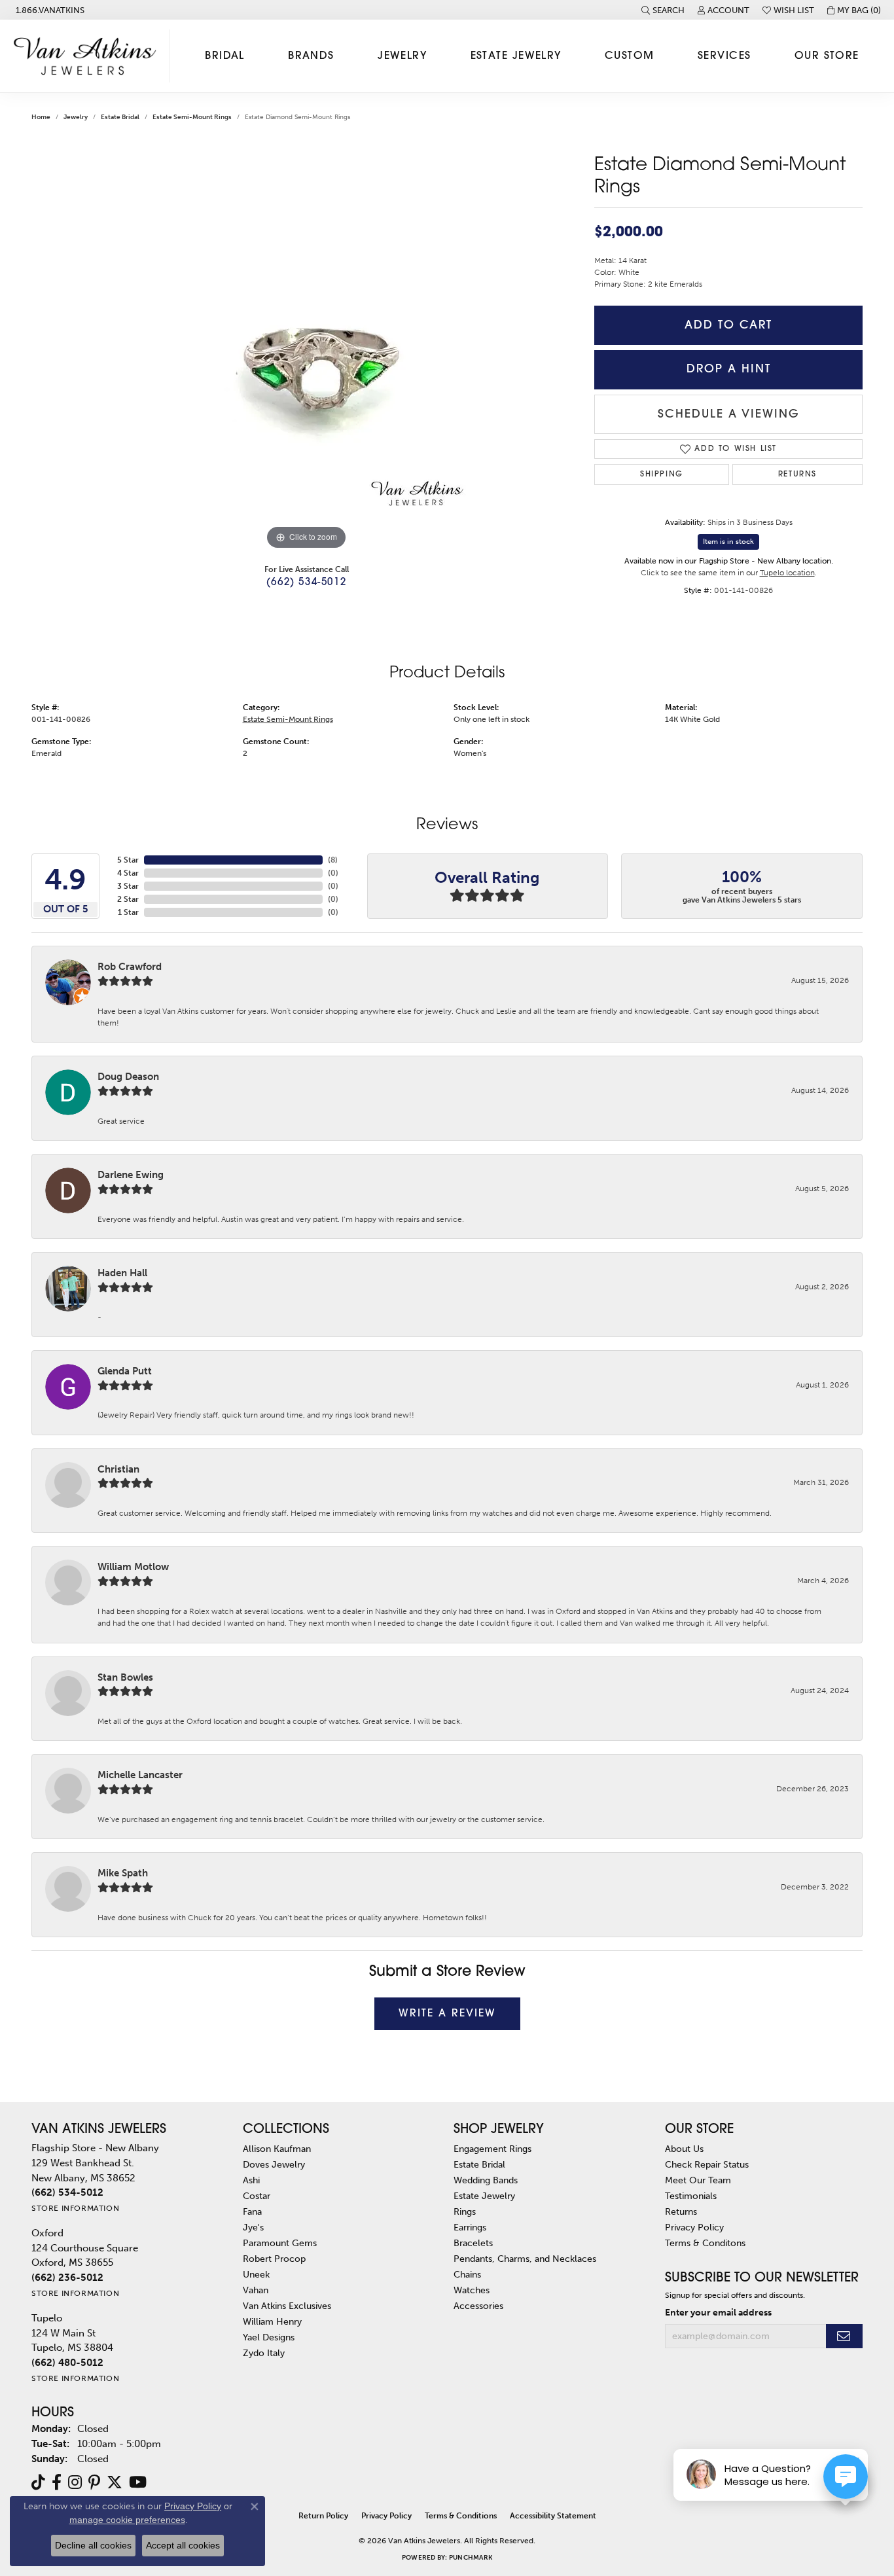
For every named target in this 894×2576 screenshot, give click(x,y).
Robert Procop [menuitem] (274, 2259)
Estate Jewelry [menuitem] (484, 2196)
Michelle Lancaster (140, 1775)
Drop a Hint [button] (729, 369)
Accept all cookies (183, 2545)
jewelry (76, 117)
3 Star (128, 886)
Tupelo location (787, 573)
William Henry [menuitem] (272, 2321)
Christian (118, 1469)
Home (41, 117)
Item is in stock (728, 542)
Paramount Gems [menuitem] (280, 2243)
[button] (663, 10)
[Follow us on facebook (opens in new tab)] (57, 2482)
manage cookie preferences (127, 2520)
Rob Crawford (130, 967)
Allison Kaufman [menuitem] (277, 2149)
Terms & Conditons (705, 2243)
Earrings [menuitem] (470, 2227)
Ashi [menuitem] (251, 2180)
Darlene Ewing (131, 1175)
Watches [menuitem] (472, 2290)
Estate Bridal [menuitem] (479, 2164)
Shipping (662, 474)
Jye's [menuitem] (253, 2227)
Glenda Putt (125, 1371)
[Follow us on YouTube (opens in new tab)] (138, 2482)
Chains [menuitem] (467, 2274)
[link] (49, 10)
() (333, 860)
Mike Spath (123, 1873)
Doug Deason (128, 1077)
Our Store (827, 56)
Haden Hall (122, 1273)
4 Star (128, 873)
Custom (630, 56)
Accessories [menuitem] (478, 2306)
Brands (311, 56)
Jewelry (402, 56)
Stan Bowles (125, 1677)
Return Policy (323, 2516)
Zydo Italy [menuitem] (264, 2353)
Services (724, 56)
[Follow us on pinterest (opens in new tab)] (94, 2482)
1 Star (128, 912)
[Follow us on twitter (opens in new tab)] (115, 2482)
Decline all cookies (93, 2545)
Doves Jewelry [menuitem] (274, 2164)
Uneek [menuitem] (256, 2274)
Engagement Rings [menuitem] (492, 2149)
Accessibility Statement (553, 2516)
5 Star (128, 860)
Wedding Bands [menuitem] (486, 2180)
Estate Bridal (120, 117)
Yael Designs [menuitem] (269, 2337)
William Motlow (133, 1567)
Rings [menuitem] (465, 2211)
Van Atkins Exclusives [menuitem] (287, 2306)
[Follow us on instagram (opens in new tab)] (75, 2482)
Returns (797, 474)
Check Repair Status (707, 2164)
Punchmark (471, 2558)
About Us (684, 2149)
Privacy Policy (694, 2227)
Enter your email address (718, 2312)
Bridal (225, 56)
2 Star (128, 899)
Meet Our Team (698, 2180)
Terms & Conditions (461, 2516)
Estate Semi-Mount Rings (192, 117)
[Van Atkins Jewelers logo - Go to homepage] (88, 56)
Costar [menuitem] (257, 2196)
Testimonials (691, 2196)
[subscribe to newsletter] (844, 2336)
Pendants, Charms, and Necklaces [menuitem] (525, 2259)
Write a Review (447, 2014)
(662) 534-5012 (306, 583)
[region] (306, 357)
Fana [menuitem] (252, 2211)
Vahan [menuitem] (256, 2290)
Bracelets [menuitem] (473, 2243)
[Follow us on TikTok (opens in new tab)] (38, 2482)
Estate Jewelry (516, 56)
